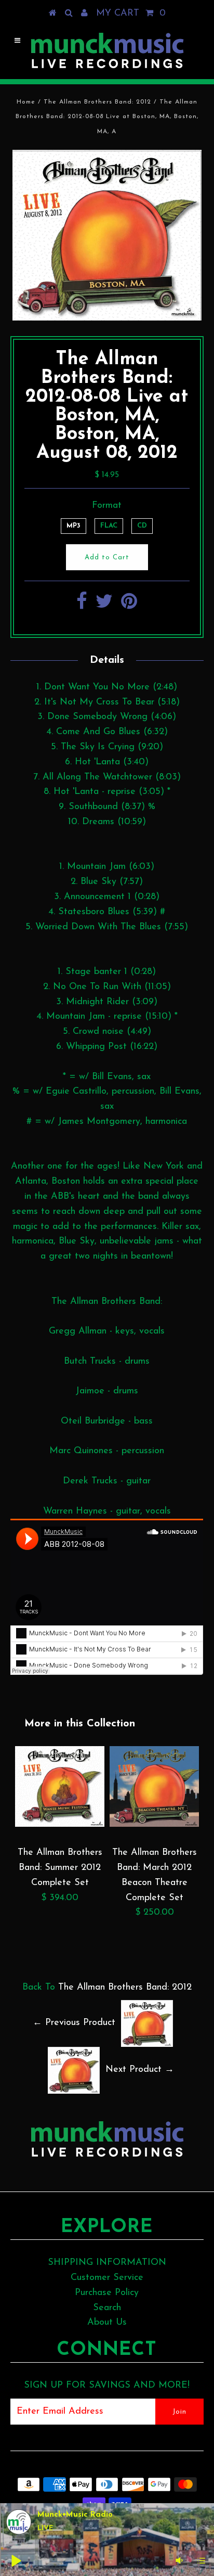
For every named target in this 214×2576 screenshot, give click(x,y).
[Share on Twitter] (104, 606)
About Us (107, 2323)
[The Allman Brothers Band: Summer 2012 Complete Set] (60, 1825)
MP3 (73, 526)
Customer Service (107, 2278)
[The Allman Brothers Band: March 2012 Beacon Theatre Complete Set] (154, 1825)
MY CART (131, 14)
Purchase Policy (107, 2293)
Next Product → (140, 2070)
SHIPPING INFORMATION (107, 2263)
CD (142, 526)
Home (26, 102)
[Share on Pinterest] (129, 606)
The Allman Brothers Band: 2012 (97, 102)
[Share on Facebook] (82, 606)
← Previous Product (74, 2023)
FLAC (109, 526)
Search (107, 2308)
